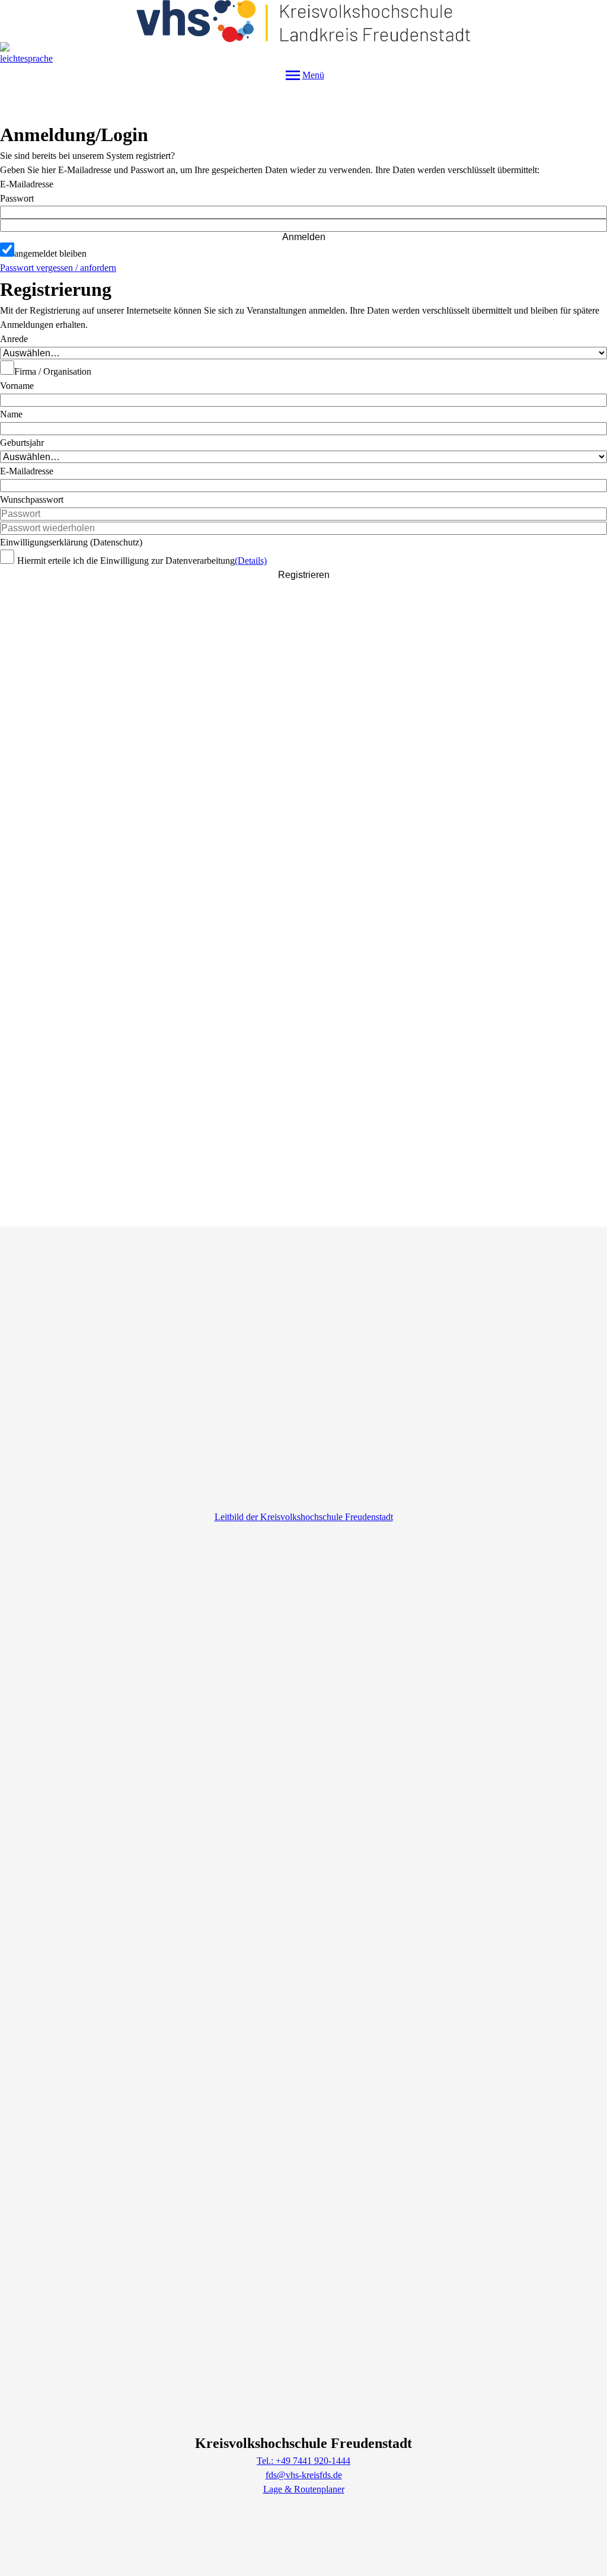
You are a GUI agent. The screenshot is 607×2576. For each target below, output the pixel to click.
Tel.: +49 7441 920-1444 (303, 2461)
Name (11, 414)
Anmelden (304, 237)
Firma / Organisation (53, 371)
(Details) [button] (251, 561)
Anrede (14, 339)
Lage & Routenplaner (304, 2489)
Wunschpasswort (32, 499)
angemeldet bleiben (50, 253)
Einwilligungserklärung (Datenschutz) (71, 542)
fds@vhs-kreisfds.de (304, 2475)
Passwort (17, 198)
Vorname (17, 386)
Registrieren (304, 575)
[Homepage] (303, 21)
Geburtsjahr (22, 443)
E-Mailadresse (27, 184)
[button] (303, 225)
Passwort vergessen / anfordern (58, 268)
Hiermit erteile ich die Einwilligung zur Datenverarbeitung (126, 561)
